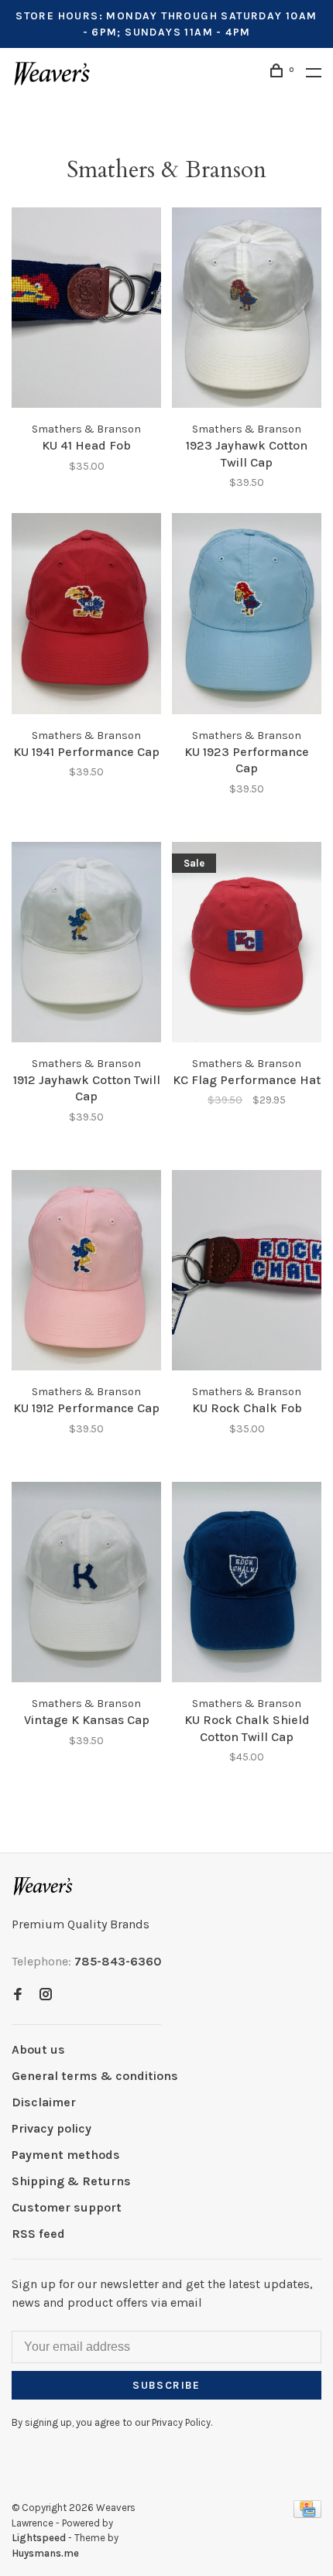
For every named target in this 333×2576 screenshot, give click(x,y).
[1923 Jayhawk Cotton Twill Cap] (247, 310)
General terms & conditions (95, 2076)
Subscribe (166, 2385)
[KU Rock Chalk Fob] (247, 1273)
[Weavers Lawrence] (43, 1886)
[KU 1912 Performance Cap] (86, 1273)
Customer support (67, 2207)
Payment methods (66, 2155)
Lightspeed (39, 2538)
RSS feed (38, 2234)
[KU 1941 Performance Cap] (86, 616)
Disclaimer (44, 2102)
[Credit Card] (307, 2514)
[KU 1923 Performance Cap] (247, 616)
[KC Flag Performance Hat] (247, 945)
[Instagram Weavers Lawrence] (46, 1995)
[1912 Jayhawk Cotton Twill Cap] (86, 945)
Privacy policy (51, 2128)
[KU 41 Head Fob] (86, 310)
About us (38, 2049)
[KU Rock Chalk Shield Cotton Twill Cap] (247, 1585)
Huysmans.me (45, 2553)
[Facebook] (18, 1995)
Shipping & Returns (71, 2181)
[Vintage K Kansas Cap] (86, 1585)
